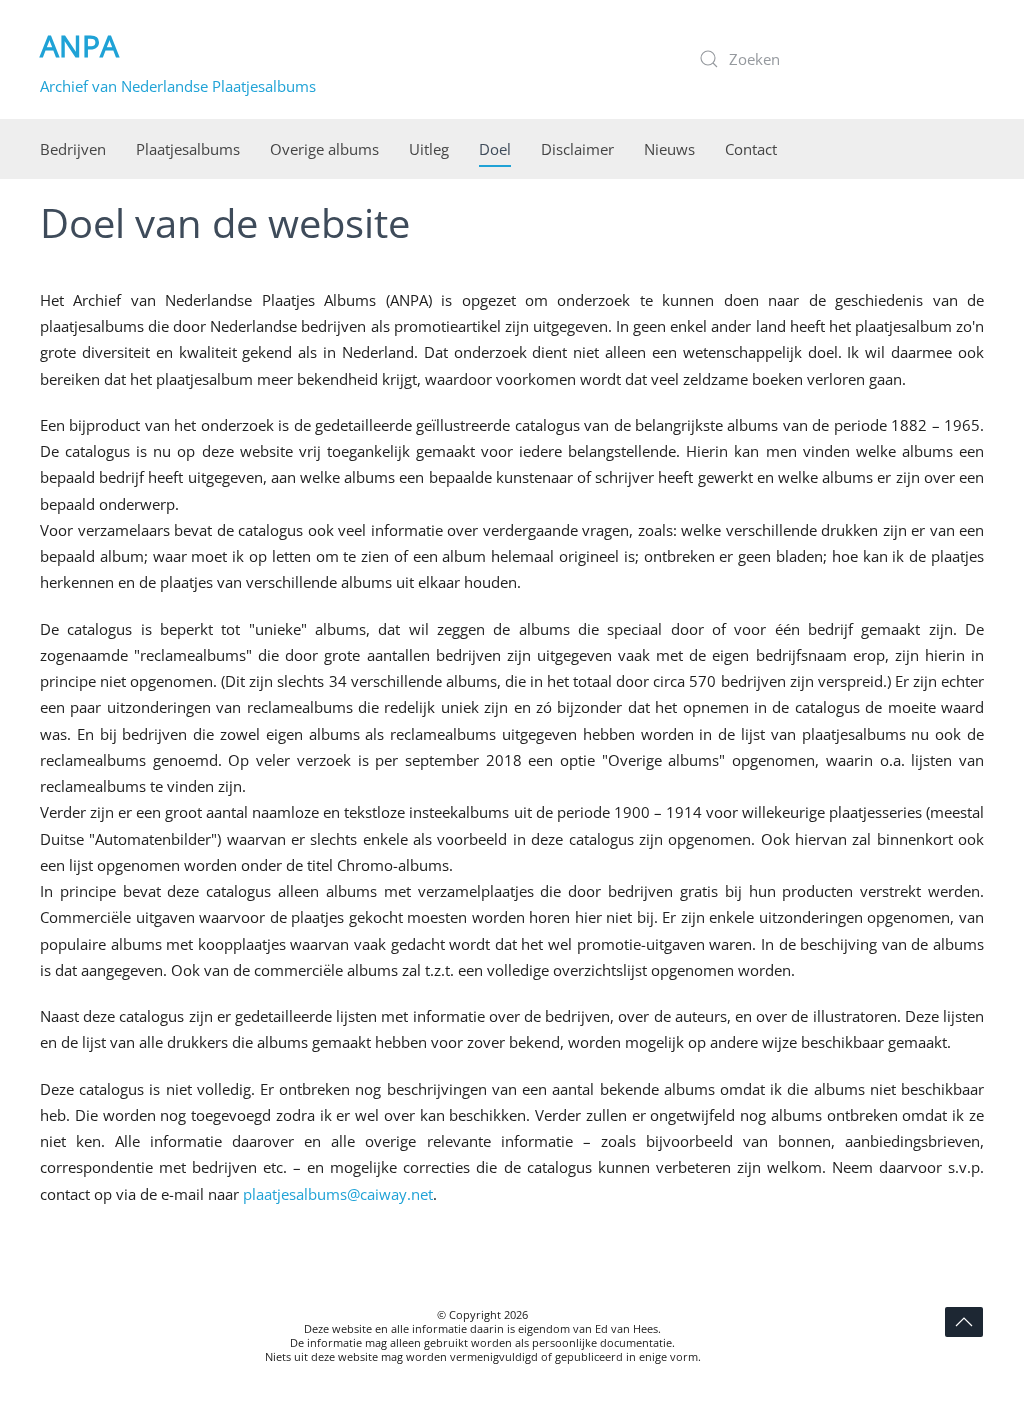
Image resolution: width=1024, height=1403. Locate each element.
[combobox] (834, 59)
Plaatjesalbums (188, 149)
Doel (495, 149)
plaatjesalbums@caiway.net (338, 1194)
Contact (751, 149)
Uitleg (429, 149)
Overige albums (324, 149)
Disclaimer (577, 149)
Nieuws (669, 149)
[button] (964, 1322)
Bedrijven (73, 149)
